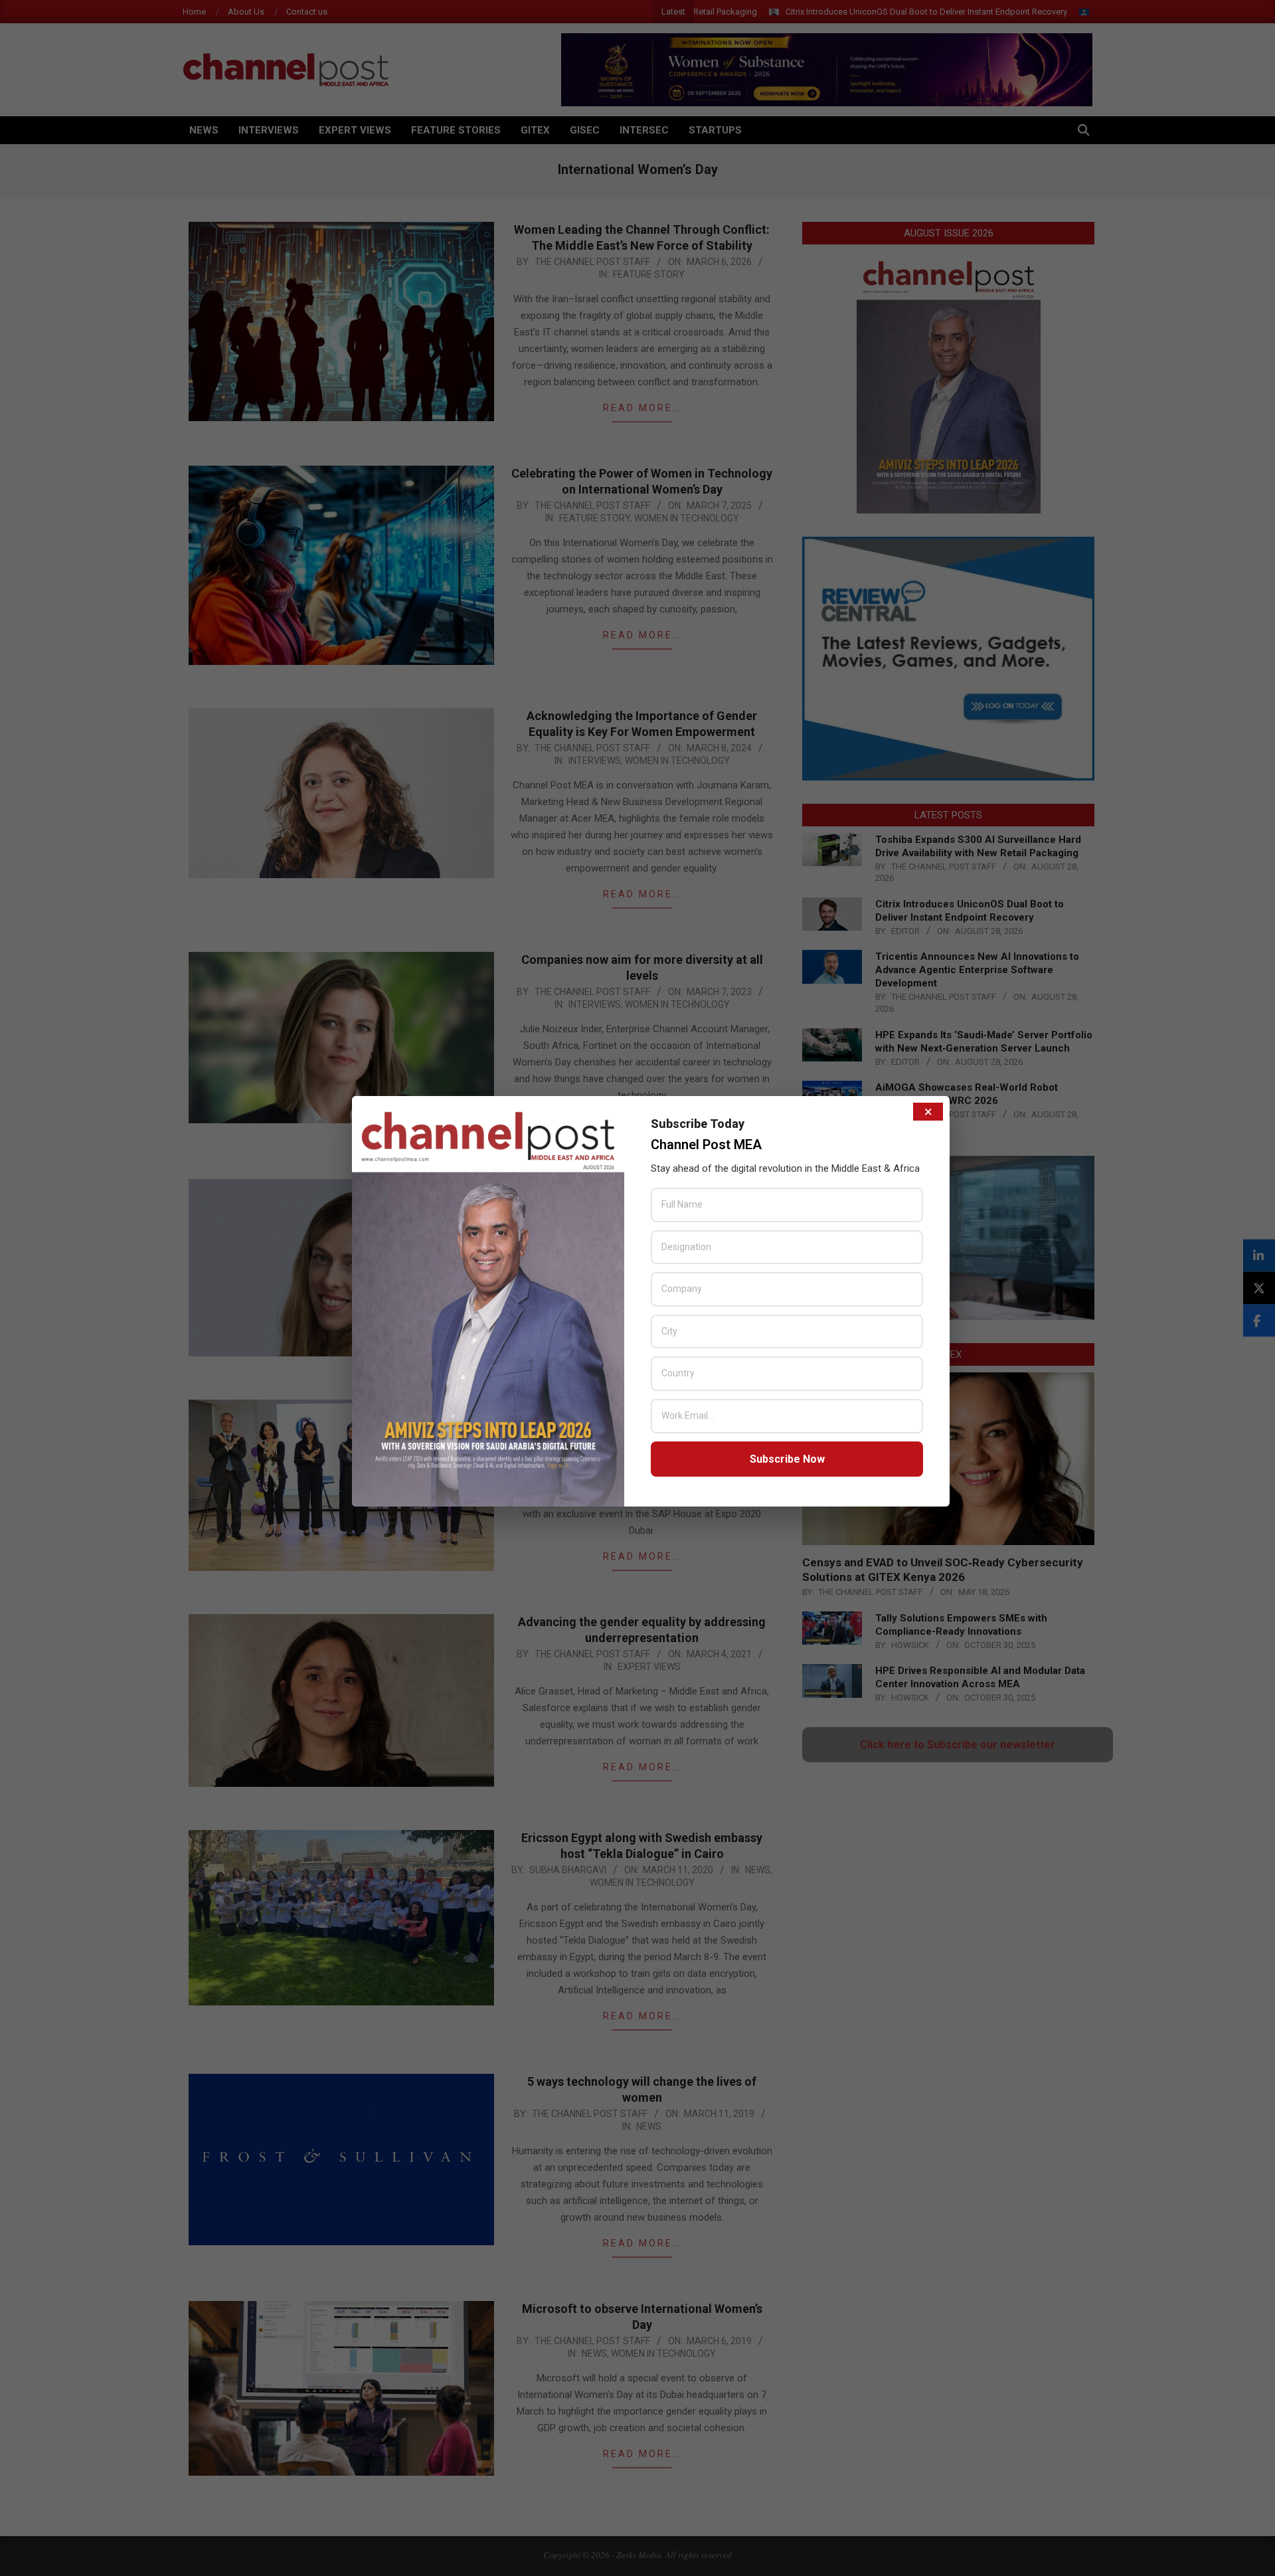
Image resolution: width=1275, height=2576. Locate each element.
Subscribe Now (787, 1459)
